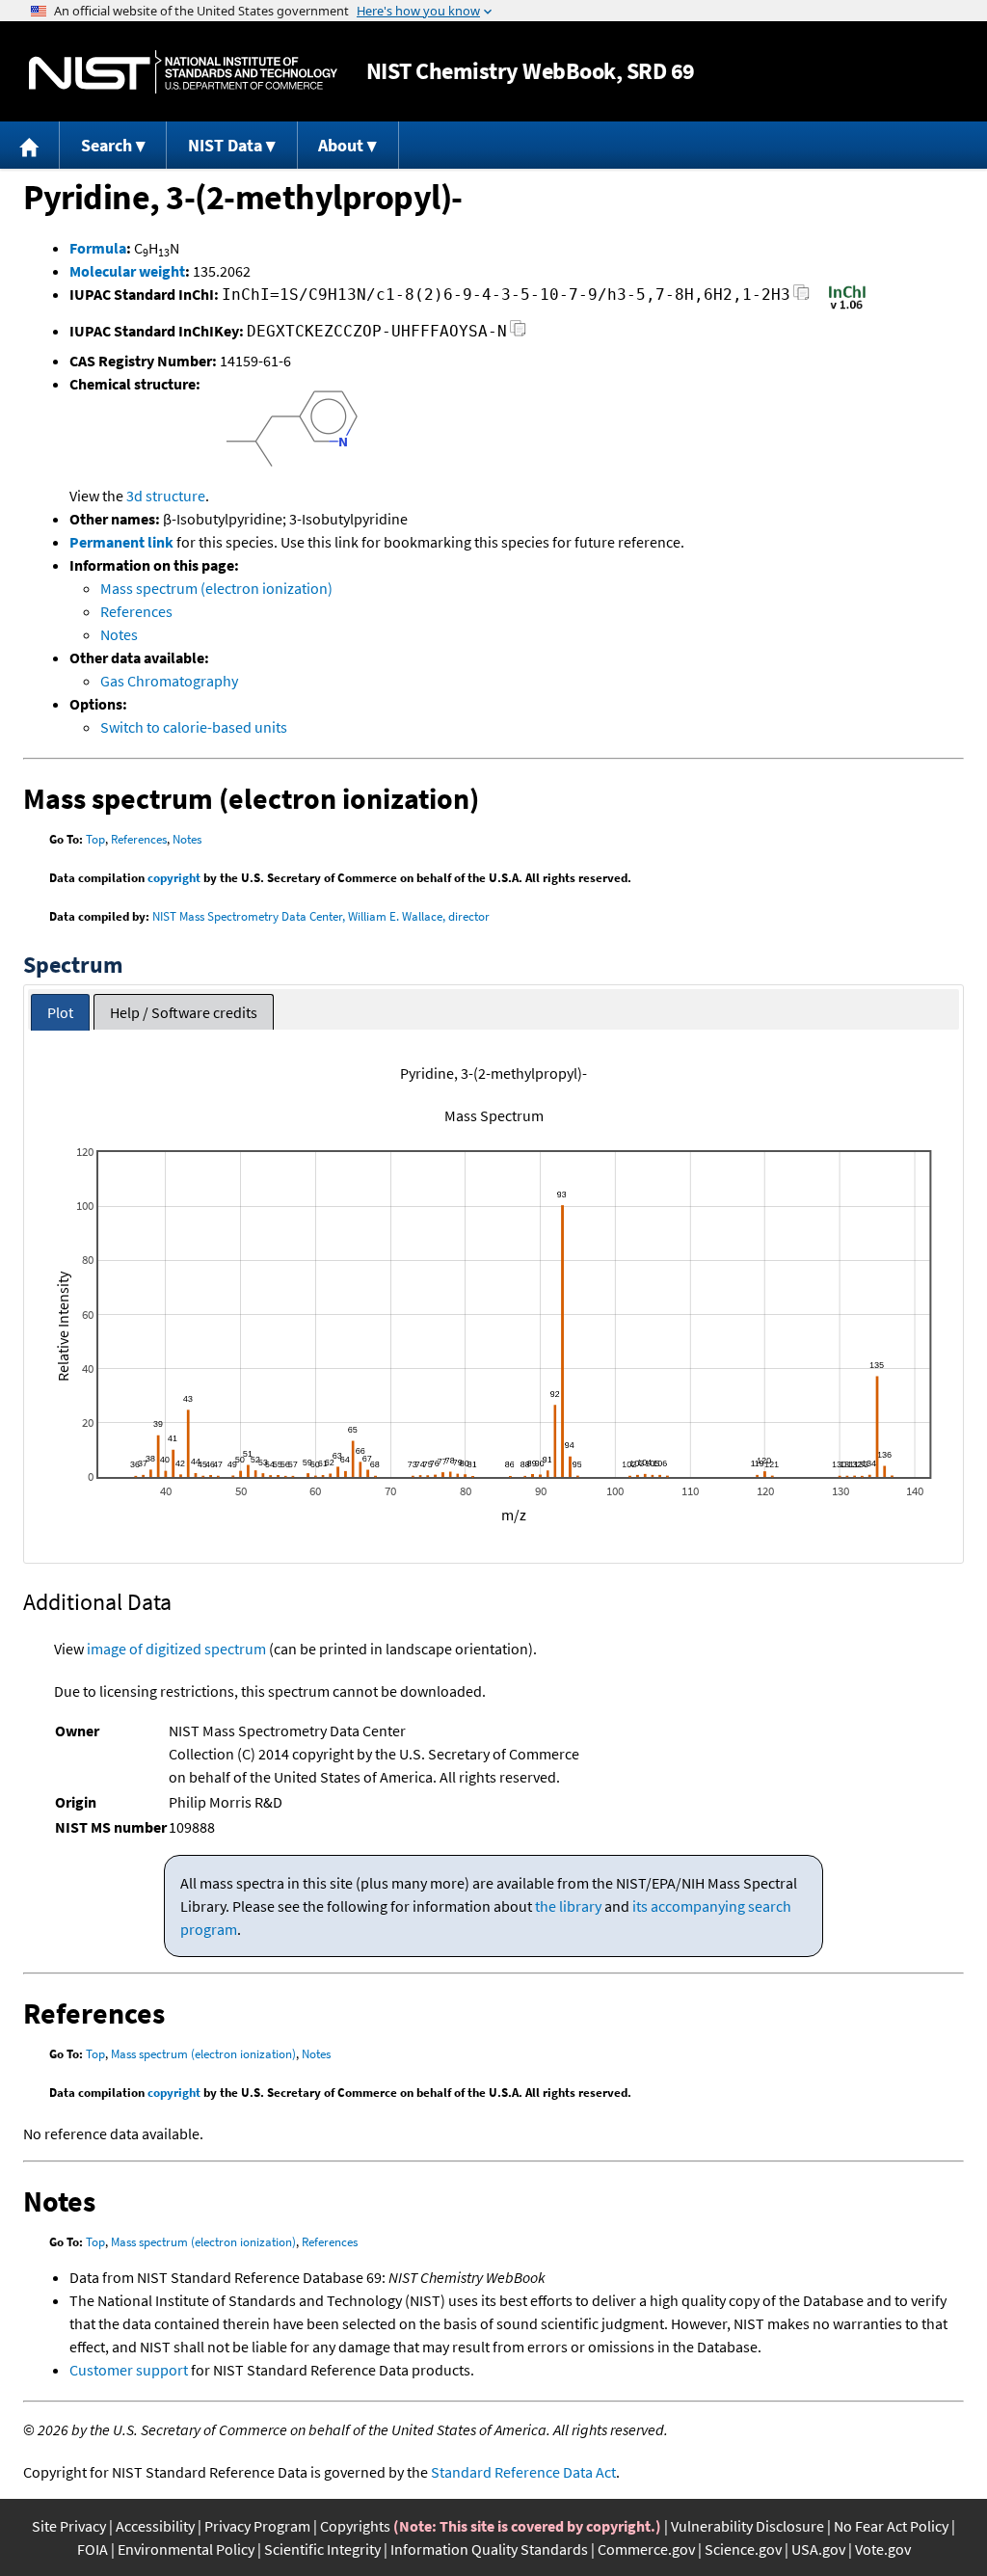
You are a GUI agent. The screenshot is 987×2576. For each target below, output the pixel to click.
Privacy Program (257, 2526)
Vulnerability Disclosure (747, 2526)
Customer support (129, 2370)
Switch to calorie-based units (194, 727)
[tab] (60, 1013)
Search (107, 145)
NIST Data (225, 145)
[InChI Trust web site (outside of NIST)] (847, 308)
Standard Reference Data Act (523, 2472)
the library (568, 1906)
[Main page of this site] (30, 145)
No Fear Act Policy (891, 2526)
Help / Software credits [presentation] (184, 1012)
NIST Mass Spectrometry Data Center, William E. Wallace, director (321, 916)
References (136, 611)
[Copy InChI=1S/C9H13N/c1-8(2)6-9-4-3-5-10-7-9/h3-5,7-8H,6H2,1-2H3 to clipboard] (801, 297)
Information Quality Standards (489, 2549)
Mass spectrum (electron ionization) (216, 588)
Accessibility (155, 2526)
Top (95, 839)
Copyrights (355, 2526)
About (341, 145)
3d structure (166, 496)
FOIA (93, 2549)
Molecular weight (127, 271)
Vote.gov (883, 2549)
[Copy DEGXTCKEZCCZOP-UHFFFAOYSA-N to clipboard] (518, 334)
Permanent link (121, 542)
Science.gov (743, 2549)
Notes (119, 634)
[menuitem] (30, 145)
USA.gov (818, 2549)
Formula (98, 248)
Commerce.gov (646, 2549)
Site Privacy (69, 2526)
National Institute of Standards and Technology (183, 72)
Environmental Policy (186, 2549)
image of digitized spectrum (176, 1649)
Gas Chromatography (169, 681)
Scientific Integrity (322, 2549)
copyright (174, 878)
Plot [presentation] (60, 1012)
